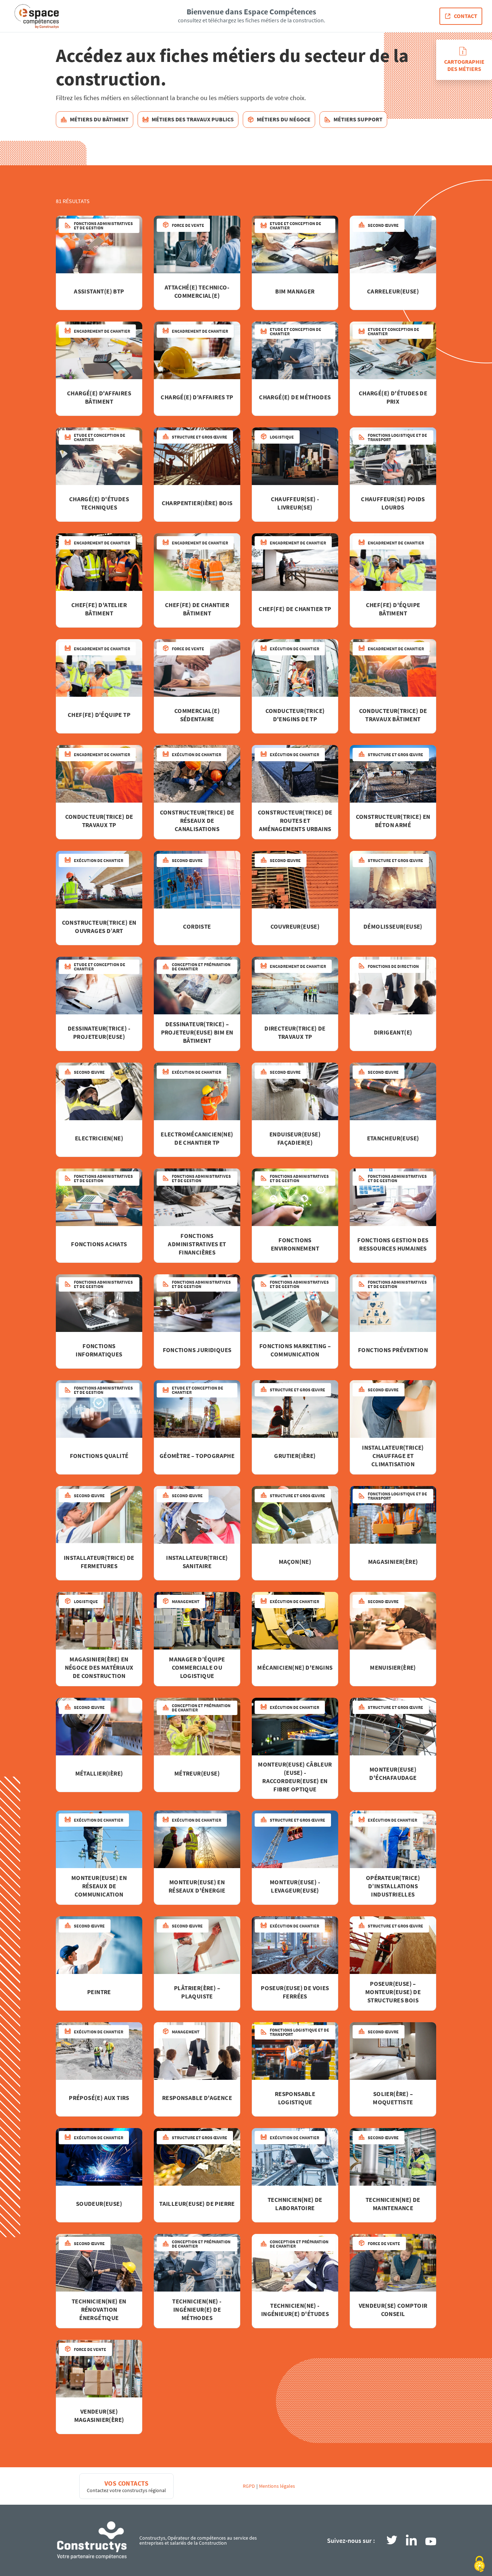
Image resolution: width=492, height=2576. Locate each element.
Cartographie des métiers (464, 65)
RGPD (249, 2486)
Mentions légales (277, 2486)
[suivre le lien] (392, 2541)
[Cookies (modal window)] (479, 2564)
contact (466, 16)
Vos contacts (127, 2483)
